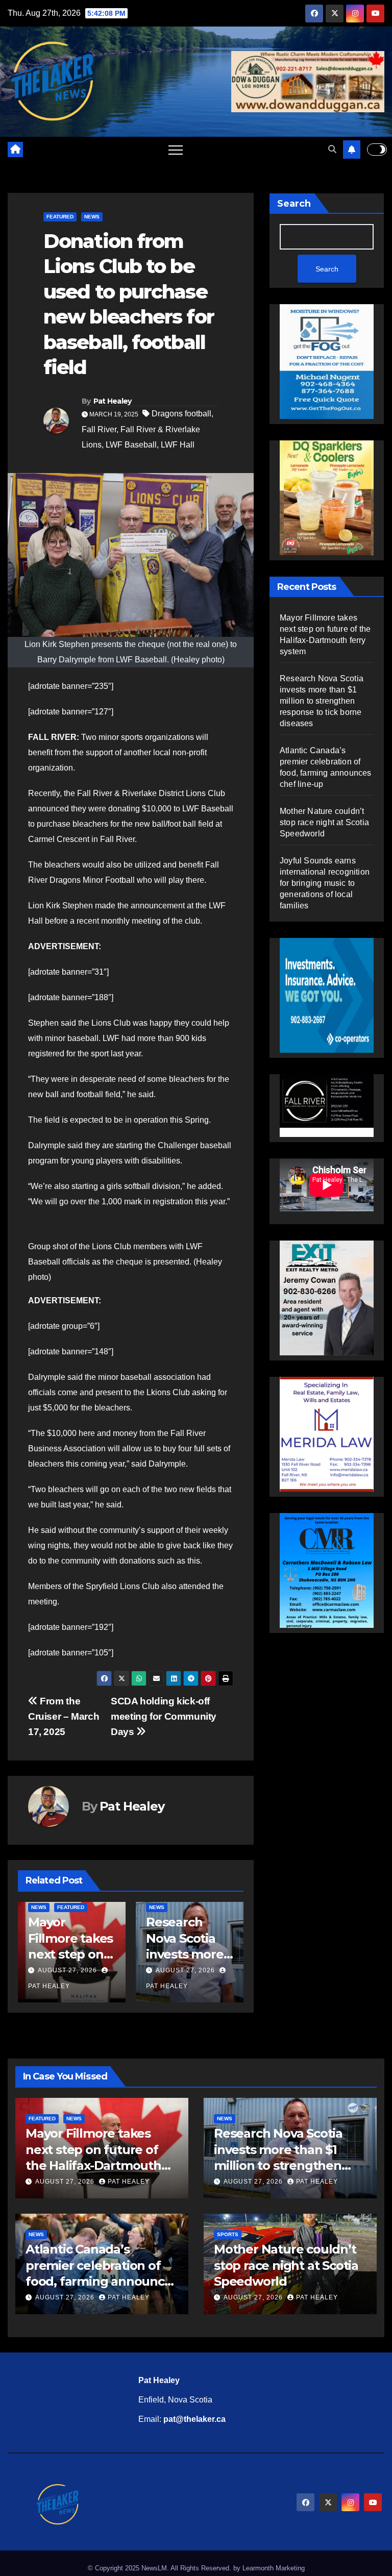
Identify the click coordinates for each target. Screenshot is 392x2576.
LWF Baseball (131, 445)
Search (294, 204)
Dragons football (181, 414)
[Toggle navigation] (176, 150)
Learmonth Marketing (274, 2568)
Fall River (99, 429)
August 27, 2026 (67, 1970)
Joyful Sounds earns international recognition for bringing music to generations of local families (325, 883)
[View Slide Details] (327, 1106)
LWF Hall (178, 445)
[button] (332, 149)
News (92, 217)
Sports (228, 2234)
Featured (60, 217)
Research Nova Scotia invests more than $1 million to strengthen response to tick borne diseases (322, 701)
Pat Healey (113, 401)
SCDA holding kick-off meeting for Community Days (164, 1716)
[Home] (15, 150)
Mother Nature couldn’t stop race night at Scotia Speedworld (324, 822)
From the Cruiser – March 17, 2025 (64, 1716)
